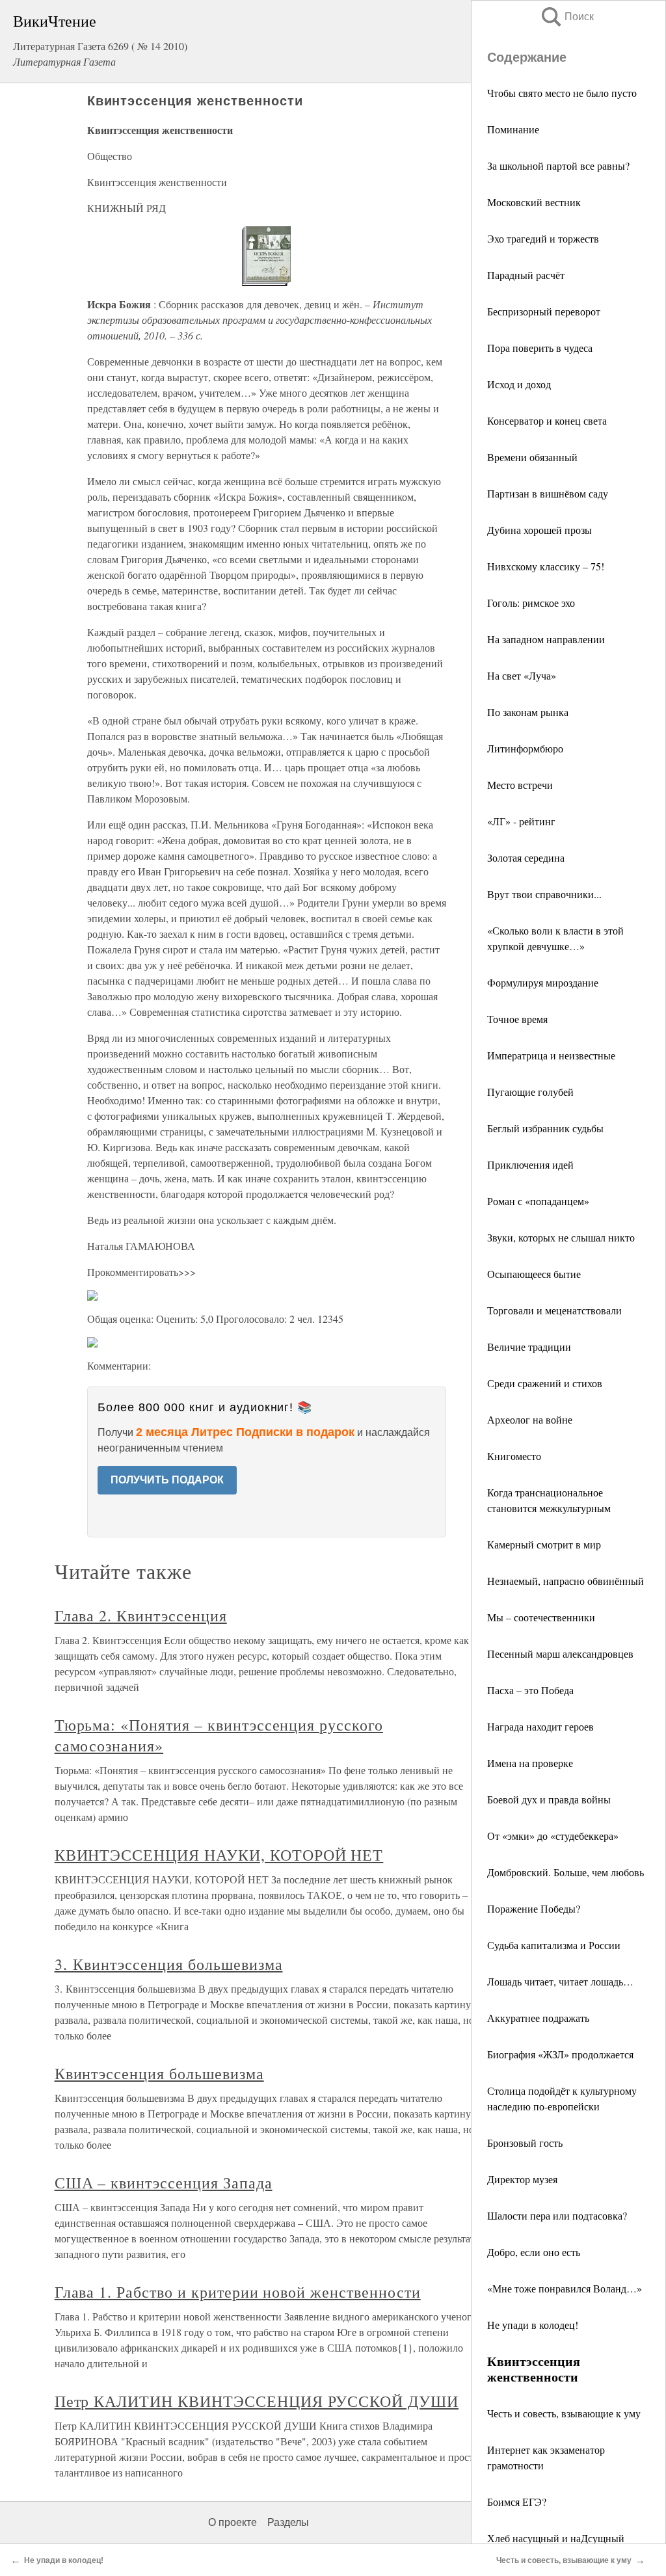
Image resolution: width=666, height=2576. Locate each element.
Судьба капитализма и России (554, 1945)
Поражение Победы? (534, 1908)
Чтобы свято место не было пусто (562, 93)
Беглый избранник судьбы (545, 1128)
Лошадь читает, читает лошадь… (560, 1981)
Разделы (288, 2522)
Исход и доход (519, 384)
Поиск (566, 17)
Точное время (517, 1019)
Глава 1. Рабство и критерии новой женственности (238, 2292)
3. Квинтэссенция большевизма (169, 1964)
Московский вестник (534, 202)
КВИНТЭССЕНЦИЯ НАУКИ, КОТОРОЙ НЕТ (219, 1855)
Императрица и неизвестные (551, 1055)
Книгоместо (514, 1456)
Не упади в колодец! (533, 2325)
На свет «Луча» (522, 675)
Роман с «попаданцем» (538, 1201)
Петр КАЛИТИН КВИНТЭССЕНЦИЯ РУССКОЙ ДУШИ (257, 2401)
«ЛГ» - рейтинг (521, 821)
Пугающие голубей (530, 1092)
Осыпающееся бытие (534, 1274)
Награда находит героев (540, 1726)
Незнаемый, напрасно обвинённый (566, 1581)
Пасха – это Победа (530, 1690)
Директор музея (522, 2179)
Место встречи (520, 785)
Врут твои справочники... (544, 894)
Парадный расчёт (526, 275)
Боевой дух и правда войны (549, 1799)
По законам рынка (528, 712)
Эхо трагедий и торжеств (543, 238)
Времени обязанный (532, 457)
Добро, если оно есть (534, 2252)
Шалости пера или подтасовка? (557, 2215)
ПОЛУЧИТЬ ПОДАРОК (167, 1480)
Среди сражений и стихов (545, 1383)
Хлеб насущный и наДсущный (556, 2538)
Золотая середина (526, 857)
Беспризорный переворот (544, 311)
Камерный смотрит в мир (544, 1544)
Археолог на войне (530, 1419)
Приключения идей (530, 1164)
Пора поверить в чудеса (540, 348)
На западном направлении (546, 639)
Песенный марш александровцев (560, 1653)
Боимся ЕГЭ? (517, 2502)
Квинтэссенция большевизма (159, 2073)
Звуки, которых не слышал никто (561, 1237)
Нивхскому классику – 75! (546, 566)
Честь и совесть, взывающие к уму (564, 2413)
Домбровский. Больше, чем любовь (566, 1872)
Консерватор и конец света (547, 420)
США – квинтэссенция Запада (164, 2183)
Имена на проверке (530, 1763)
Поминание (513, 129)
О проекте (233, 2522)
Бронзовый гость (525, 2143)
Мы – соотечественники (541, 1617)
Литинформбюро (525, 748)
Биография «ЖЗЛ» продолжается (560, 2054)
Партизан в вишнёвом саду (548, 493)
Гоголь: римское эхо (531, 603)
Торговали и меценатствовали (554, 1310)
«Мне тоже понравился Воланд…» (565, 2288)
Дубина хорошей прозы (539, 530)
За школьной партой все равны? (558, 166)
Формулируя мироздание (543, 982)
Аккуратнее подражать (538, 2018)
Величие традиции (529, 1347)
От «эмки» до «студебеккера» (553, 1836)
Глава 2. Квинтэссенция (141, 1615)
